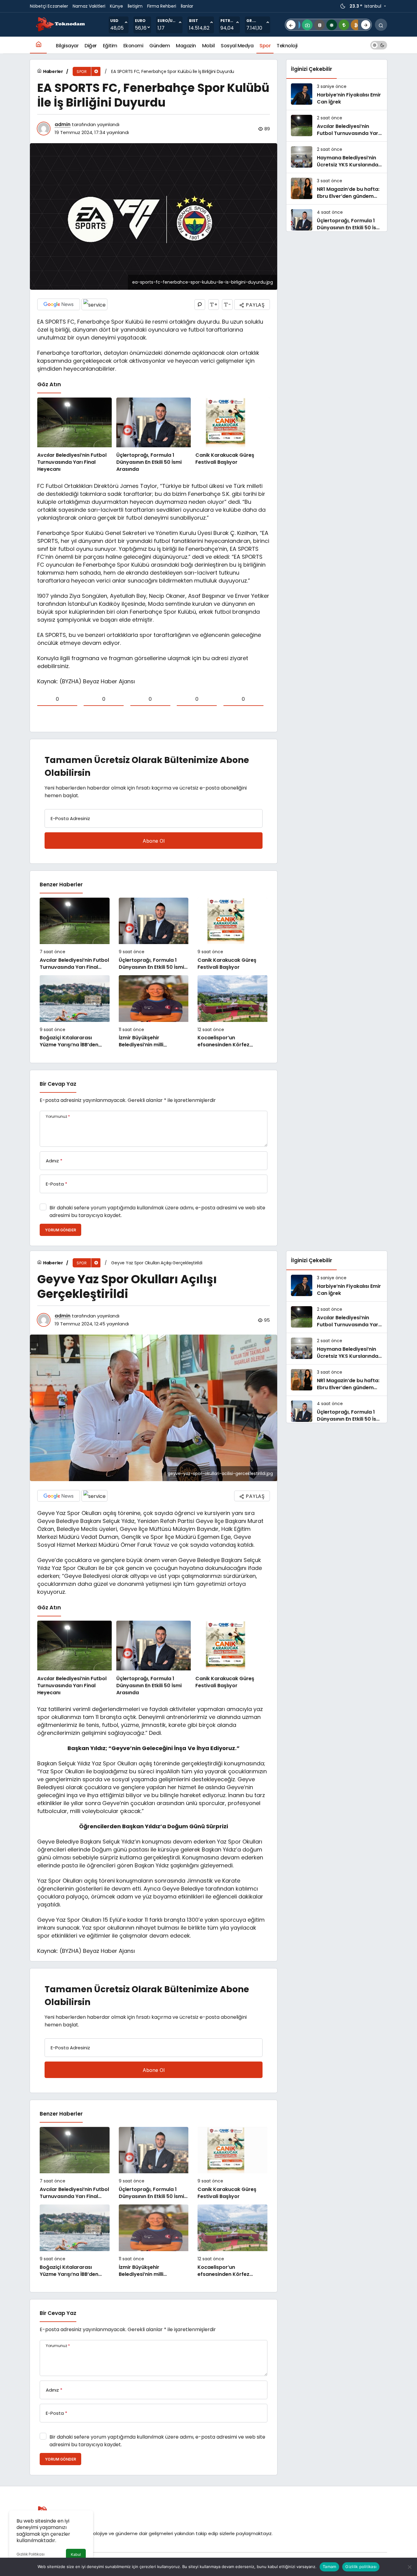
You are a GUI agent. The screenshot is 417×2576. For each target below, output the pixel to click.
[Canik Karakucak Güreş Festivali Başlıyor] (233, 435)
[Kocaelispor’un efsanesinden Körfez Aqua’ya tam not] (232, 1012)
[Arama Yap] (381, 25)
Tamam (329, 2567)
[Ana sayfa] (38, 45)
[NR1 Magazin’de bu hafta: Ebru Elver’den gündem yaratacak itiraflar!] (337, 189)
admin (63, 124)
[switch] (379, 45)
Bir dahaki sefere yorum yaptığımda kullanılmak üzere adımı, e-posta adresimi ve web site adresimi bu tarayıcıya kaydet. (157, 1212)
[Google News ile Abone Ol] (59, 304)
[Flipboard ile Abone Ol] (94, 304)
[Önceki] (291, 25)
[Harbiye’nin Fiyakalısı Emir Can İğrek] (337, 94)
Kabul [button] (76, 2554)
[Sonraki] (366, 25)
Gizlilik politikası (361, 2567)
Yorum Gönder (60, 1230)
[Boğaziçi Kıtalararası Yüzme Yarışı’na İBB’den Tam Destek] (75, 1012)
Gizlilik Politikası (31, 2554)
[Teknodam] (60, 24)
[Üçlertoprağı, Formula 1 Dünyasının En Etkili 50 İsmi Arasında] (154, 435)
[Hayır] (409, 2567)
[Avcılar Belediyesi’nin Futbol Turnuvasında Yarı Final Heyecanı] (74, 435)
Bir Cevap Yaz (58, 1084)
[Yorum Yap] (200, 305)
